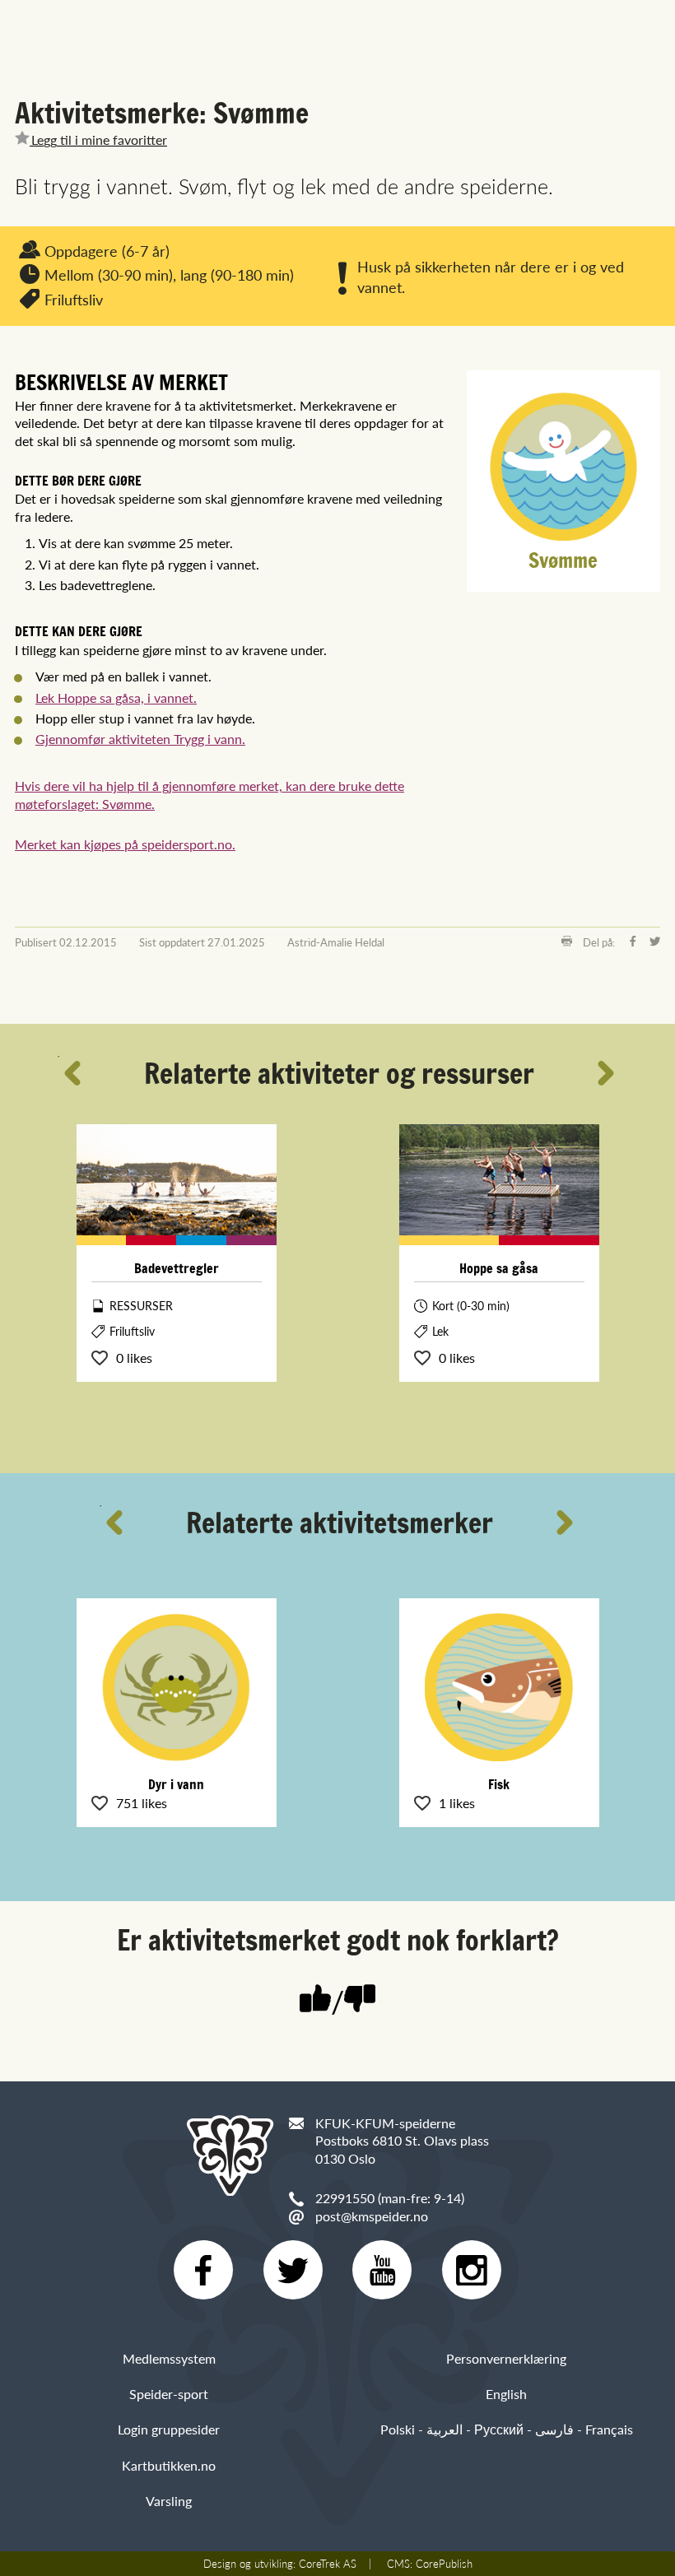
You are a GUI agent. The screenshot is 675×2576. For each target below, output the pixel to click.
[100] (315, 2000)
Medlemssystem (169, 2358)
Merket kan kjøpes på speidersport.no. (125, 844)
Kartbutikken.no (169, 2465)
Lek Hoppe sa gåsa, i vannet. (116, 697)
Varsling (169, 2501)
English (506, 2394)
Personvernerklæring (506, 2358)
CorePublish (444, 2564)
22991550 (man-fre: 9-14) (390, 2198)
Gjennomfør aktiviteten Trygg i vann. (140, 739)
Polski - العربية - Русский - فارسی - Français (507, 2429)
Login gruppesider (169, 2429)
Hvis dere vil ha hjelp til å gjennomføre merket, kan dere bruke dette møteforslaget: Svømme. (209, 795)
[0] (360, 2000)
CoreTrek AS (328, 2564)
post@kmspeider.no (372, 2216)
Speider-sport (169, 2394)
